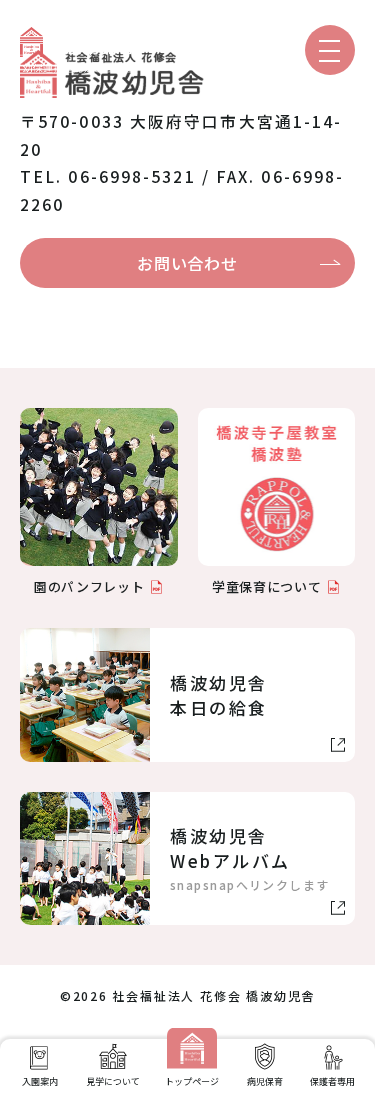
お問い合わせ (187, 263)
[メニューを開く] (330, 50)
